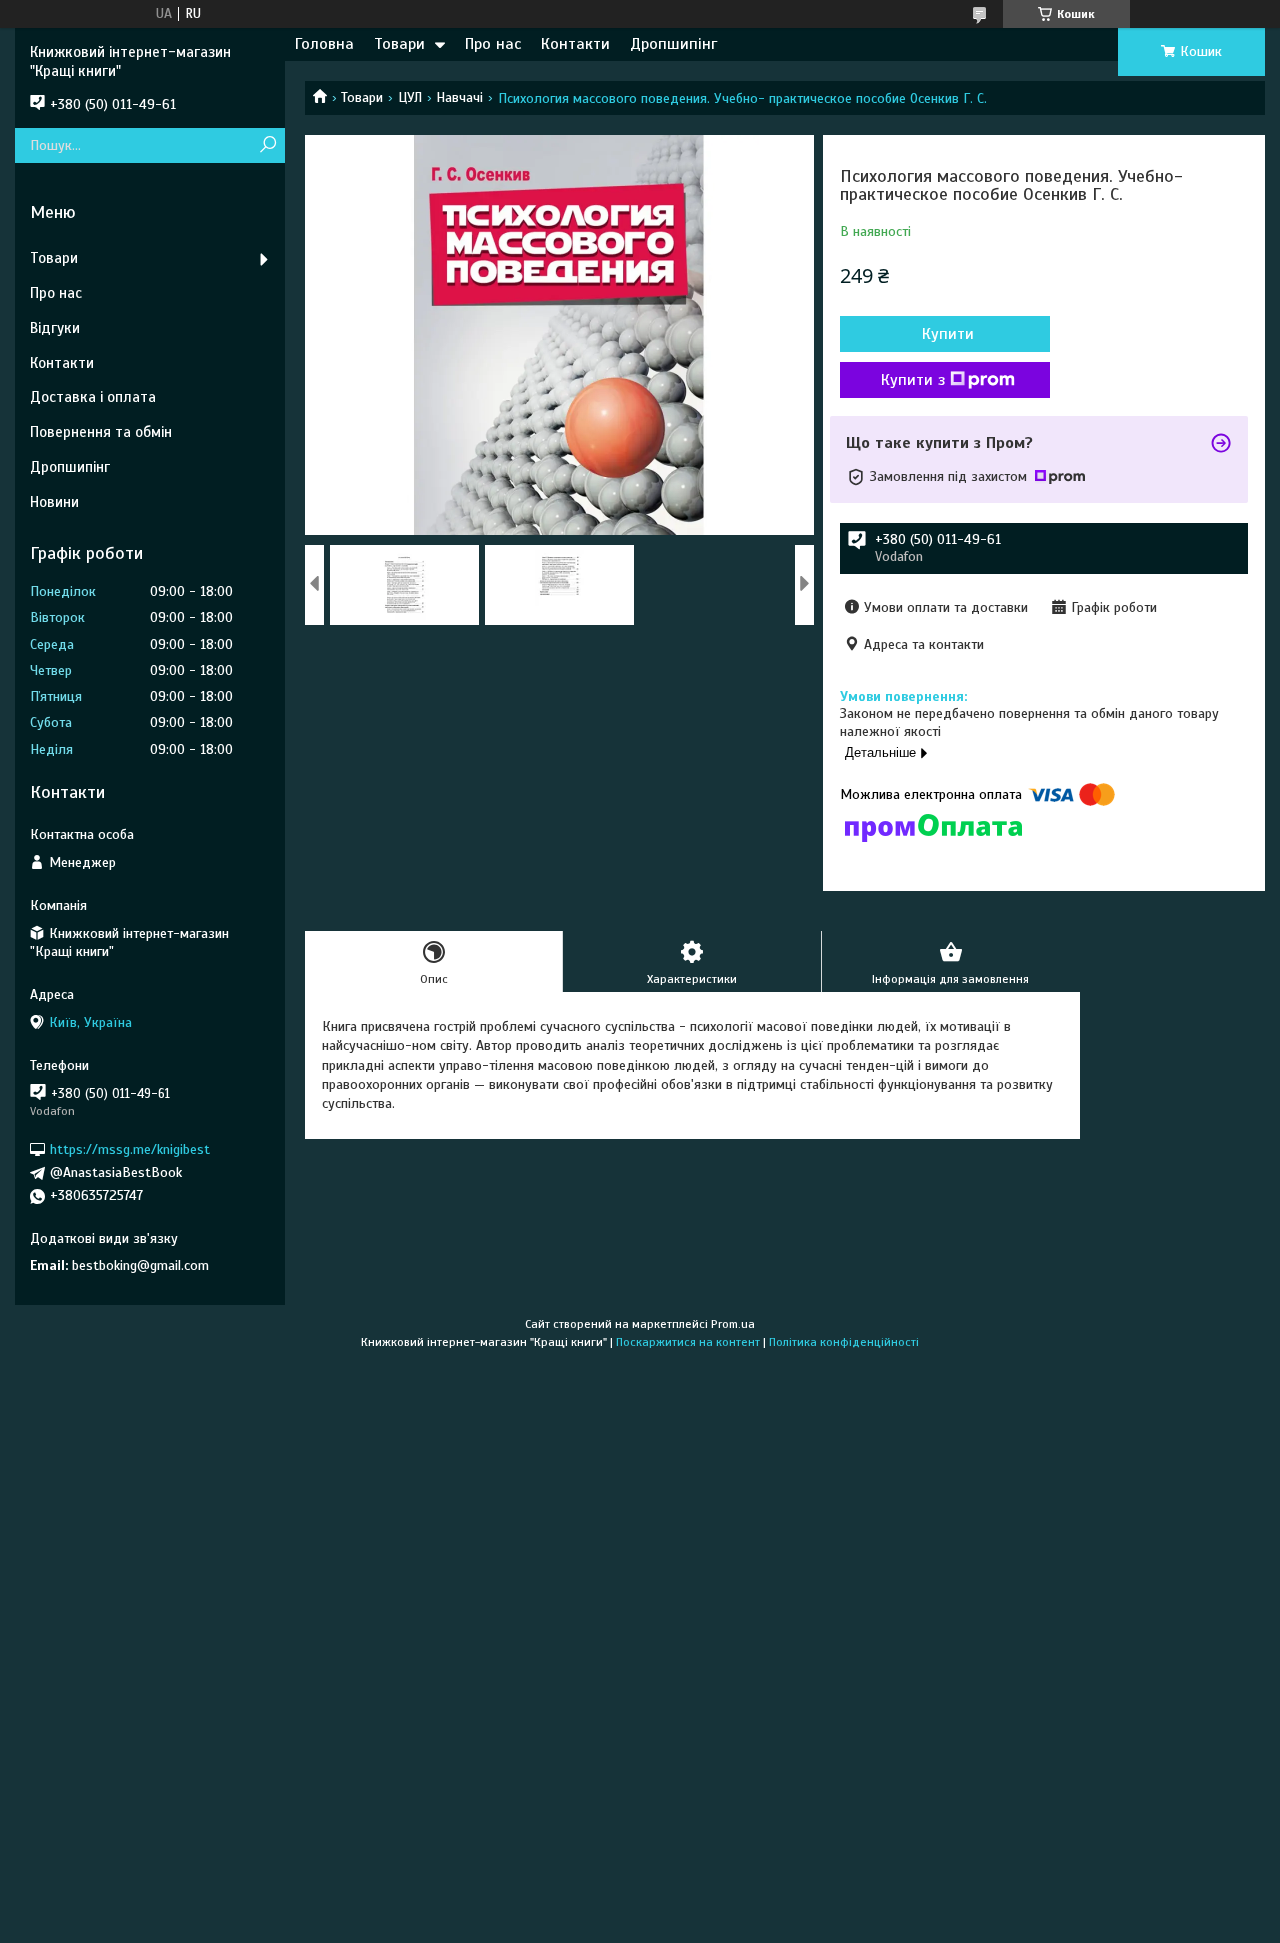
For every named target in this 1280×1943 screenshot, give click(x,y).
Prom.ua (733, 1324)
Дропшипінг (673, 44)
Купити (948, 334)
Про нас (493, 44)
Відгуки (55, 328)
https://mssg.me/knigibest (130, 1149)
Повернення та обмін (101, 432)
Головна (324, 44)
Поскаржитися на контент (688, 1342)
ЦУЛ (410, 97)
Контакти (575, 44)
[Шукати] (267, 145)
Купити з (913, 380)
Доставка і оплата (93, 397)
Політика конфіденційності (844, 1342)
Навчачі (459, 97)
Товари (399, 44)
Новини (54, 502)
